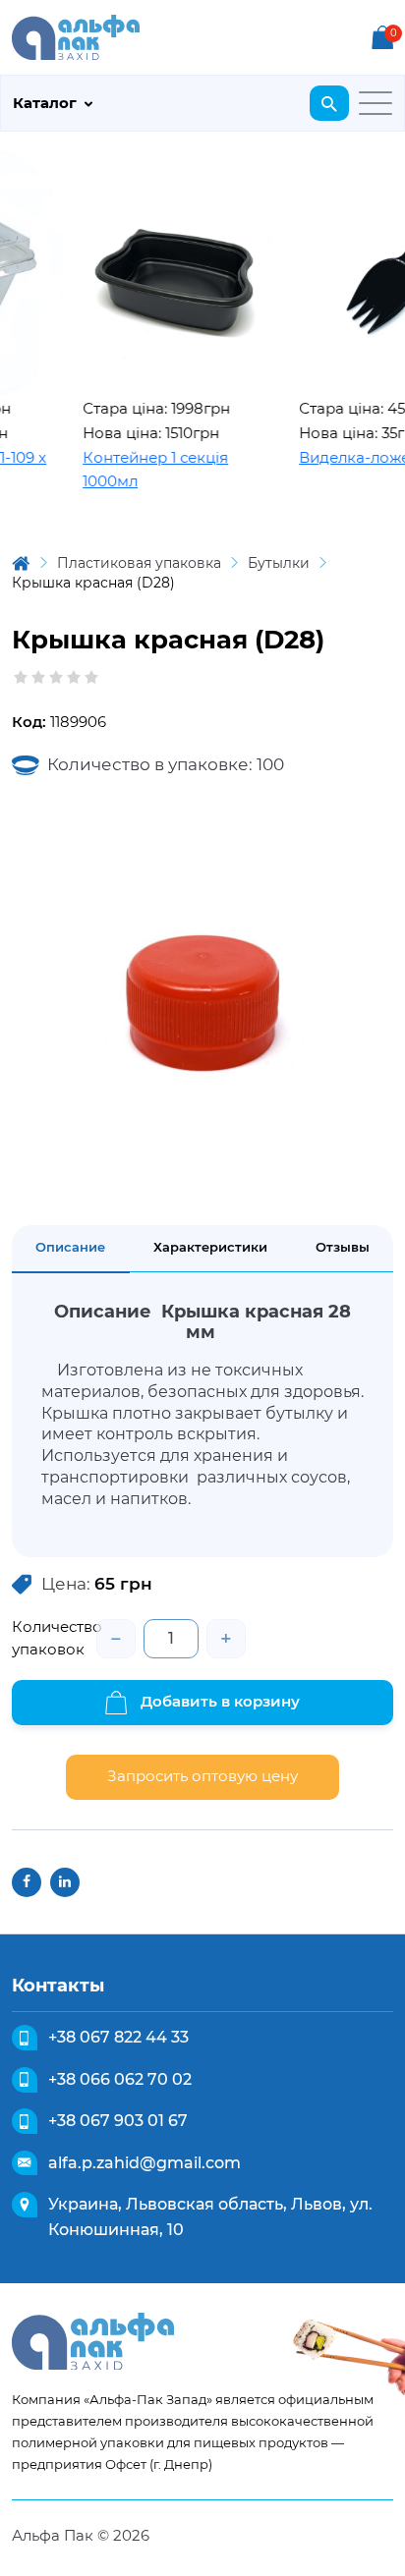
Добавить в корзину (218, 1701)
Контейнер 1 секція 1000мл (141, 470)
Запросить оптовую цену (202, 1776)
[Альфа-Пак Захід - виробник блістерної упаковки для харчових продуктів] (76, 36)
